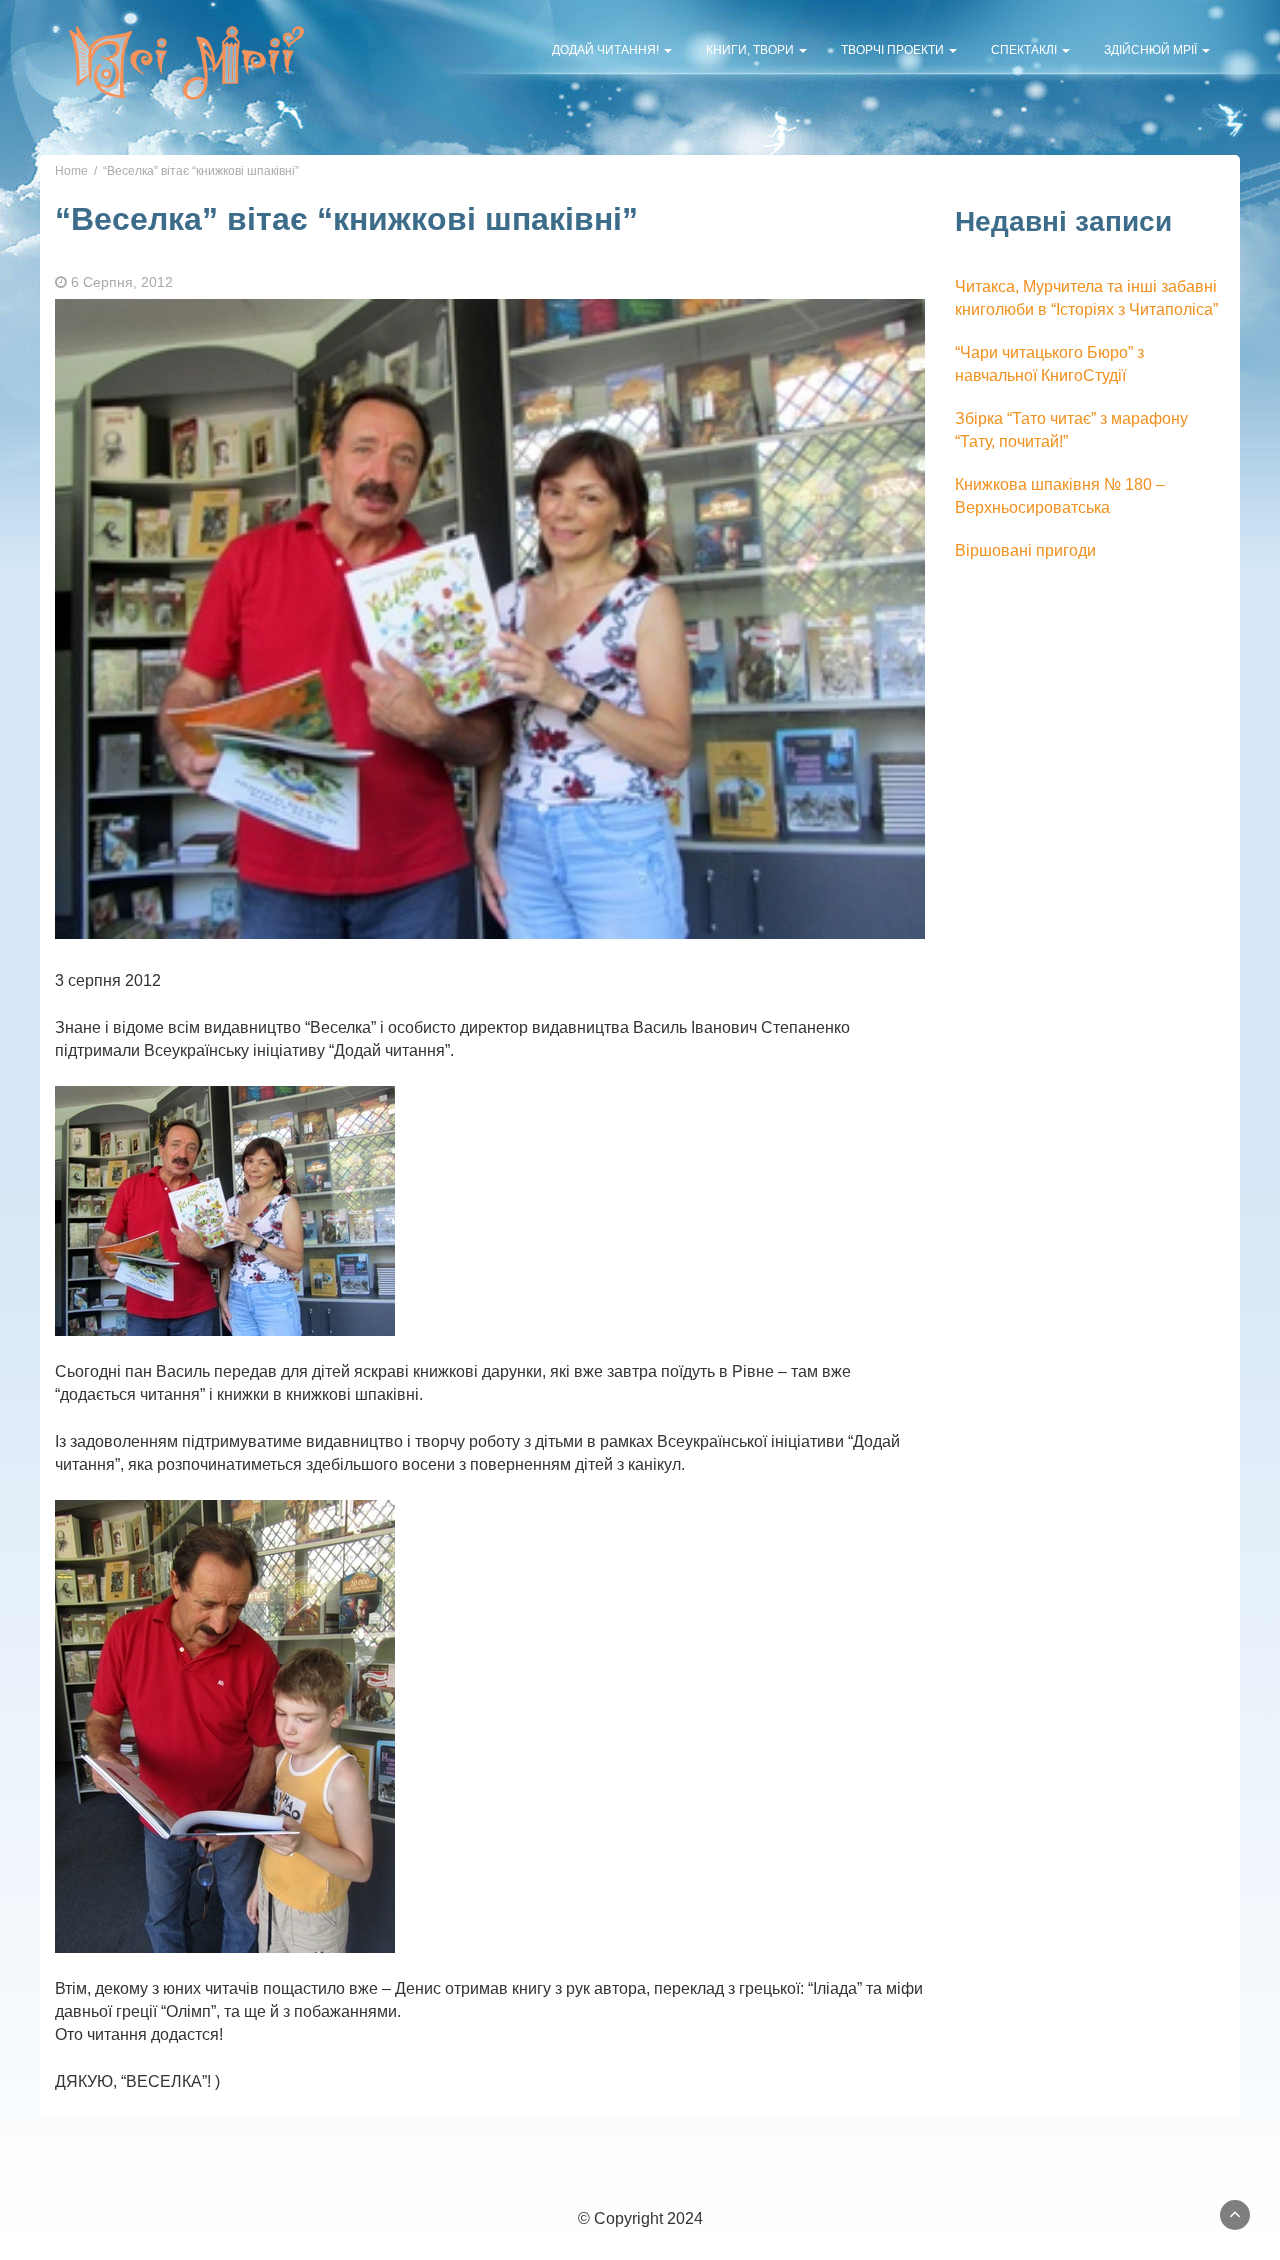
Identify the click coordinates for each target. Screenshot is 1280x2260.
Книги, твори (751, 50)
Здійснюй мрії (1152, 50)
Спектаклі (1025, 50)
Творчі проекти (894, 50)
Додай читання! (607, 50)
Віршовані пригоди (1025, 550)
